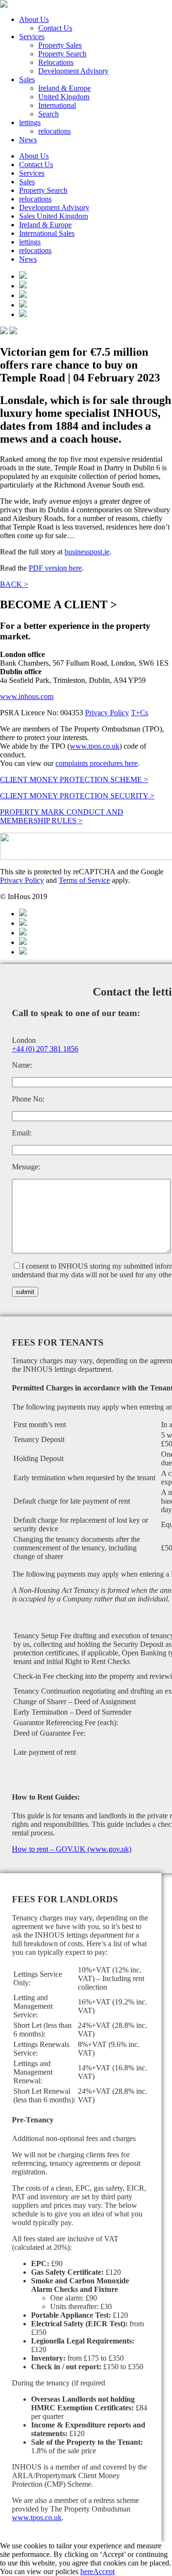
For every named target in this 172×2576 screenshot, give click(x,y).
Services (32, 37)
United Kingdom (64, 97)
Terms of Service (84, 880)
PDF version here (55, 568)
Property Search (62, 54)
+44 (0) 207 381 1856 (45, 1049)
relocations (54, 131)
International (57, 105)
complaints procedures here (97, 763)
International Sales (47, 233)
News (28, 140)
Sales (27, 80)
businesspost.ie (87, 552)
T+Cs (140, 713)
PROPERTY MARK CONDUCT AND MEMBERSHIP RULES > (62, 816)
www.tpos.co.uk (95, 746)
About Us (34, 19)
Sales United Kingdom (54, 216)
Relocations (56, 62)
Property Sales (60, 45)
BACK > (14, 584)
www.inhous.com (27, 696)
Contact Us (55, 28)
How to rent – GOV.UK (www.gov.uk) (72, 1849)
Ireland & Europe (64, 88)
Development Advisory (73, 71)
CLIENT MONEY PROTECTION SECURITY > (77, 796)
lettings (30, 122)
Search (48, 114)
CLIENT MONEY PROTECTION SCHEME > (74, 779)
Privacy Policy (107, 713)
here (87, 2571)
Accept (104, 2571)
